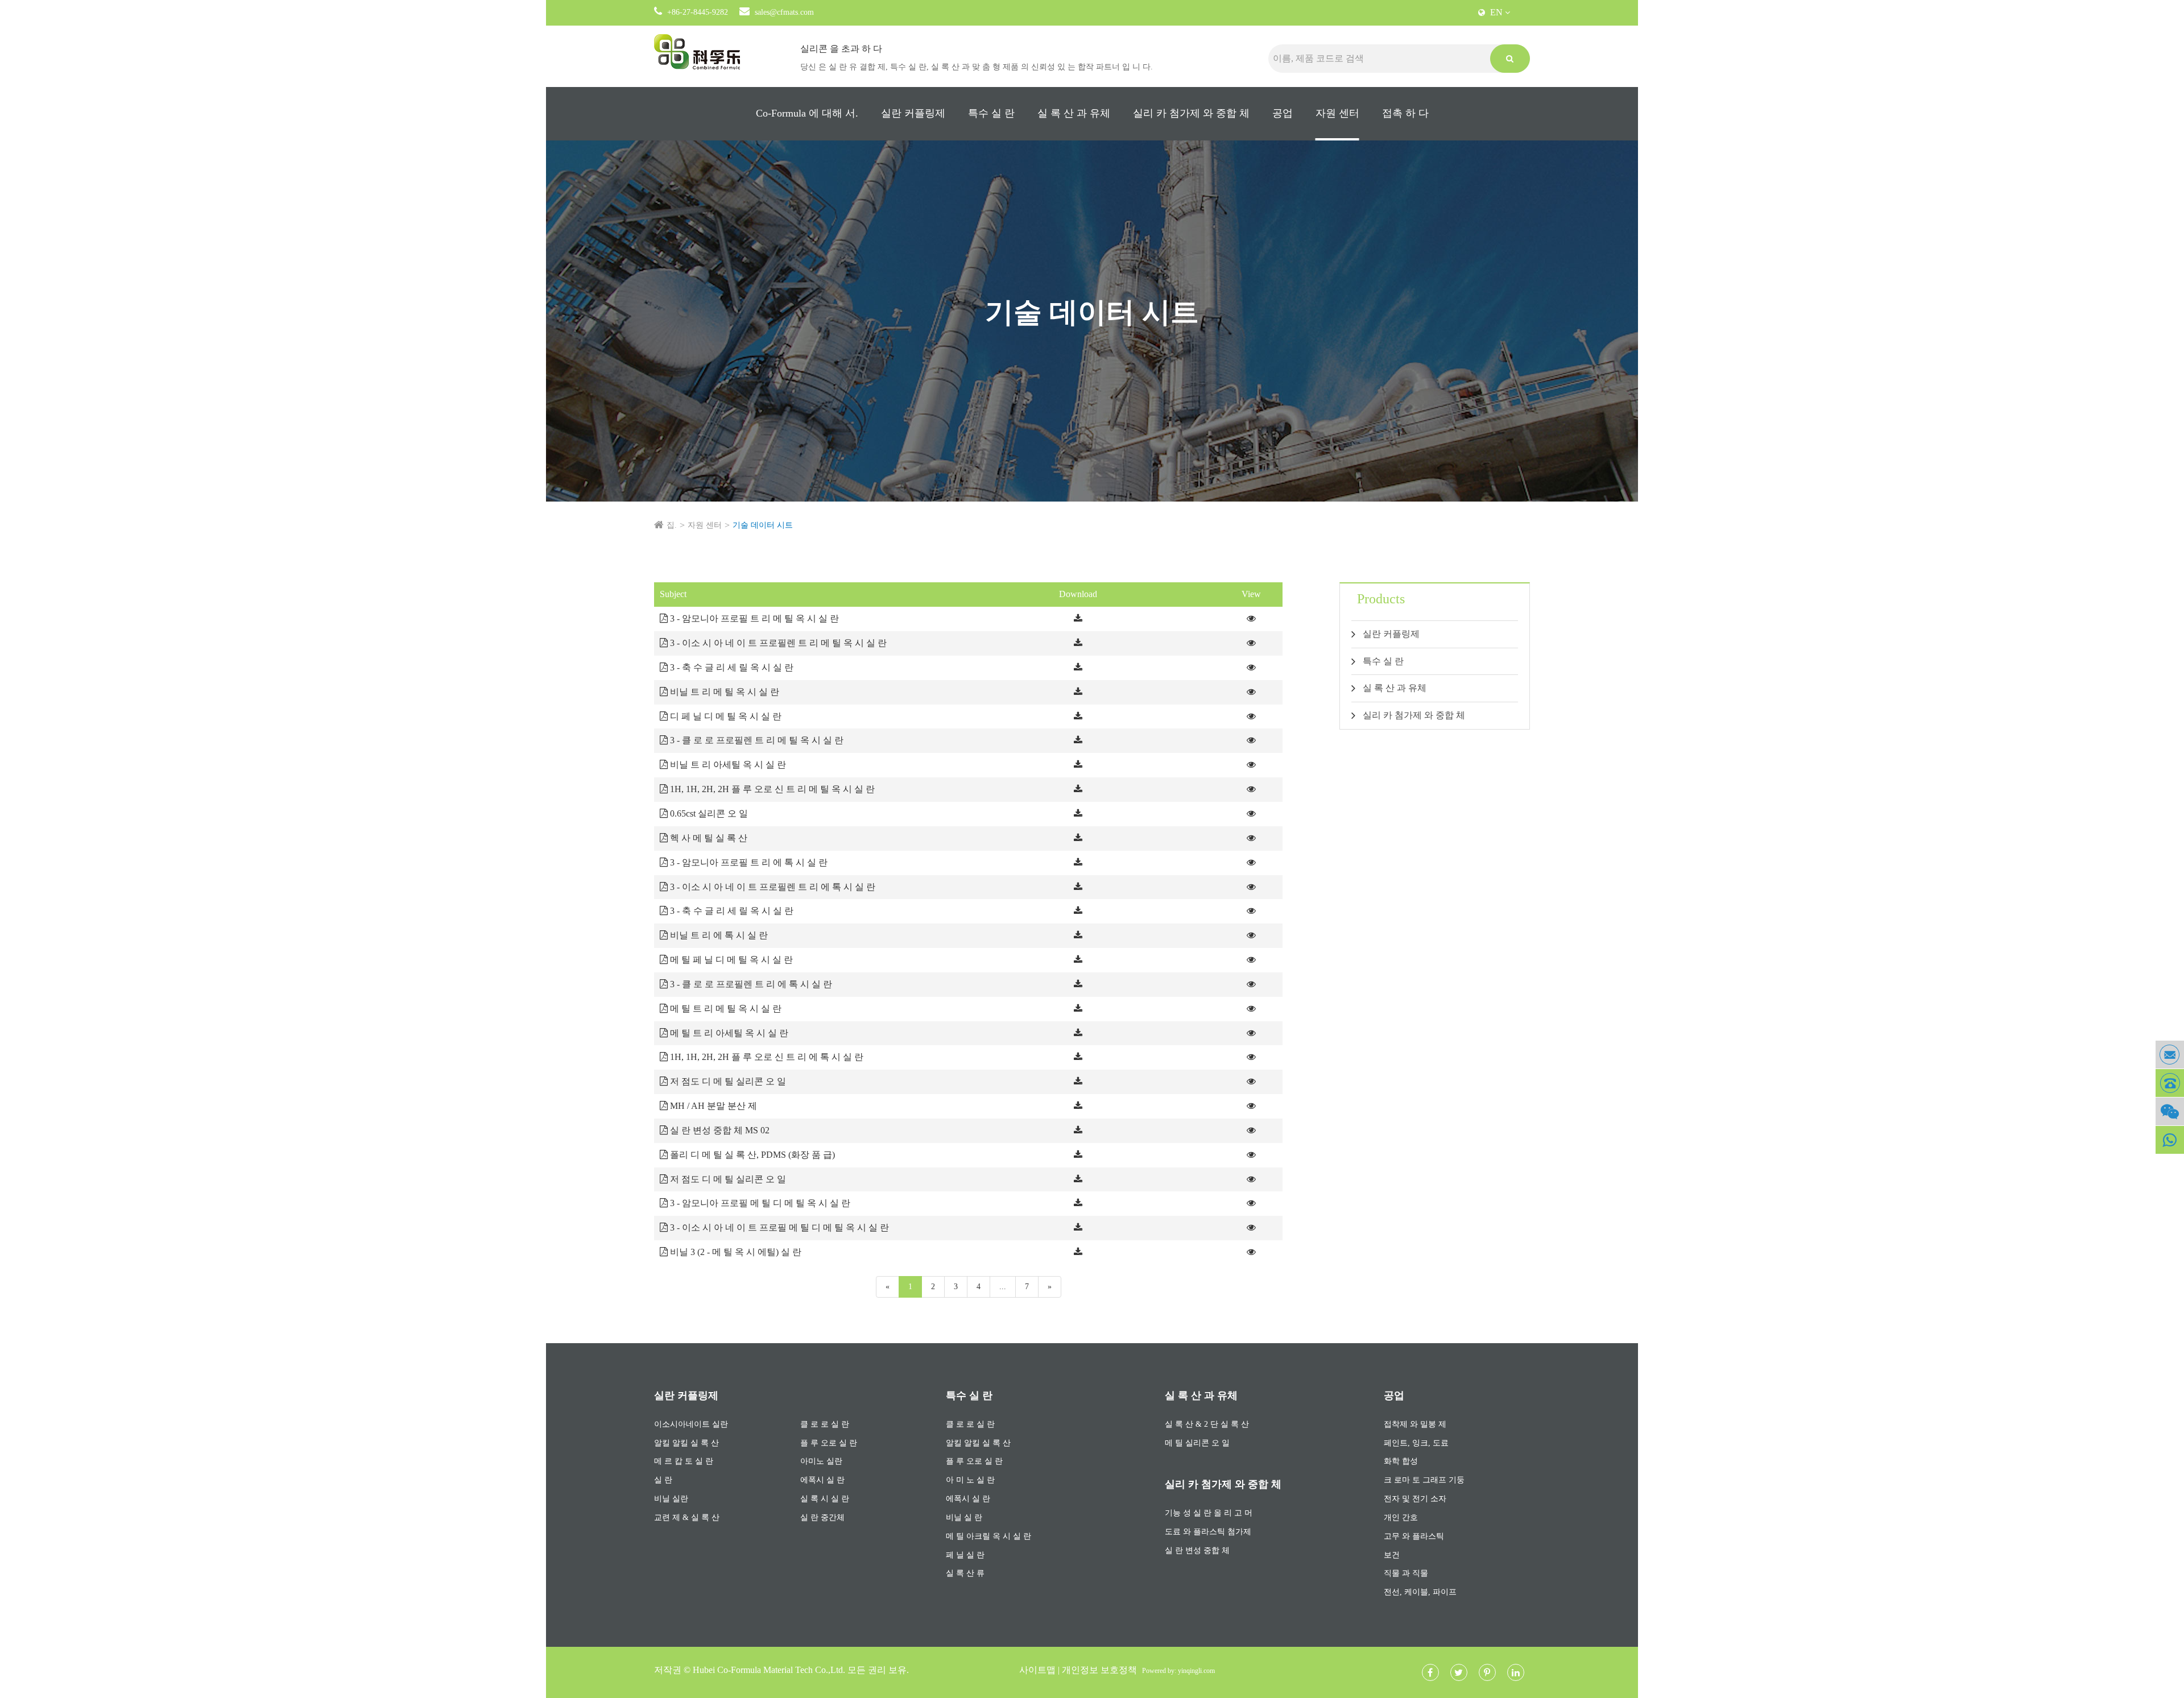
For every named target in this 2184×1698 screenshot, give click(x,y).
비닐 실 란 (964, 1517)
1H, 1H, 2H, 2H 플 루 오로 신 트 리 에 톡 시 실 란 (766, 1057)
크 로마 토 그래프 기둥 (1424, 1480)
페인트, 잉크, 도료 (1416, 1443)
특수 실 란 (991, 113)
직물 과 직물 (1406, 1573)
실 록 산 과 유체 (1074, 113)
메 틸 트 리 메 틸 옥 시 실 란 (725, 1009)
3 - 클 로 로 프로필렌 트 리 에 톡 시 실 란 (750, 984)
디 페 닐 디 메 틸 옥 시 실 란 (725, 716)
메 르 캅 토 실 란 (684, 1461)
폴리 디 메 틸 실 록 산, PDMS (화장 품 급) (751, 1155)
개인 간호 (1401, 1517)
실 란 (663, 1480)
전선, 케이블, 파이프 (1420, 1592)
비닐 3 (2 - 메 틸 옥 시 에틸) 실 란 (735, 1252)
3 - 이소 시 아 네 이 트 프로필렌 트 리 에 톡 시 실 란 (772, 887)
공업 (1283, 113)
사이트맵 (1037, 1670)
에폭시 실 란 (822, 1480)
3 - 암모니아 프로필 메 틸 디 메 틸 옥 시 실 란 (759, 1203)
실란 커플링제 (913, 113)
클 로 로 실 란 (825, 1424)
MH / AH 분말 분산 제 (712, 1106)
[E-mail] (2170, 1055)
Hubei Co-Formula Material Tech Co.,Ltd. (769, 1670)
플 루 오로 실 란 (829, 1443)
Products (1381, 599)
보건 (1392, 1555)
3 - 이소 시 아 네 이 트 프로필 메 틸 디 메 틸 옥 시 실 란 (778, 1227)
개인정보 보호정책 (1099, 1670)
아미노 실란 (821, 1461)
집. (672, 525)
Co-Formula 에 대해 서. (807, 113)
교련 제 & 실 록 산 (687, 1517)
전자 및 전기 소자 (1415, 1499)
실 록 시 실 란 (825, 1499)
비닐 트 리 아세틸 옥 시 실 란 (727, 765)
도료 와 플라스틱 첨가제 (1208, 1532)
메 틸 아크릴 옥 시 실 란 (988, 1536)
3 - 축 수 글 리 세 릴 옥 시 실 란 (731, 667)
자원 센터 (1337, 113)
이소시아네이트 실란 (691, 1424)
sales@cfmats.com (784, 12)
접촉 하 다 (1405, 113)
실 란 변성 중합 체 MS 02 (719, 1130)
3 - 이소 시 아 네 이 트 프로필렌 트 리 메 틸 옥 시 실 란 (777, 643)
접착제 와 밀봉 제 (1415, 1424)
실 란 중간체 (822, 1517)
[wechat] (2170, 1111)
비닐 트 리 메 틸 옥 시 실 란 (723, 692)
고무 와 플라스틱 (1414, 1536)
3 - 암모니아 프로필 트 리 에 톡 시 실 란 (748, 862)
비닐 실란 (671, 1499)
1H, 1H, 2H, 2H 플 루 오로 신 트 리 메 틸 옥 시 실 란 (771, 789)
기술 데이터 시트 (763, 525)
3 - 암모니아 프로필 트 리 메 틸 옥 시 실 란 (753, 618)
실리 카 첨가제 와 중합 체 (1191, 113)
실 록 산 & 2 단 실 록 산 (1207, 1424)
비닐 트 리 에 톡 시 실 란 (718, 935)
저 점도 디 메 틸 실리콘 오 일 (727, 1081)
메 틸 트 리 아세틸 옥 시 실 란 (728, 1033)
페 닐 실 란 (965, 1555)
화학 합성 (1401, 1461)
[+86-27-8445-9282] (2170, 1083)
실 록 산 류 (965, 1573)
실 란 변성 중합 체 (1197, 1550)
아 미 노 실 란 (970, 1480)
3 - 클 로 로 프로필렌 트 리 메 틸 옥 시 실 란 (756, 740)
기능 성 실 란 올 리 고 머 (1209, 1513)
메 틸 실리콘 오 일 (1197, 1443)
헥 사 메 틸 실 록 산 (708, 838)
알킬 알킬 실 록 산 (686, 1443)
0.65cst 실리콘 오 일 (708, 813)
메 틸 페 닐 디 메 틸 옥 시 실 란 (730, 960)
